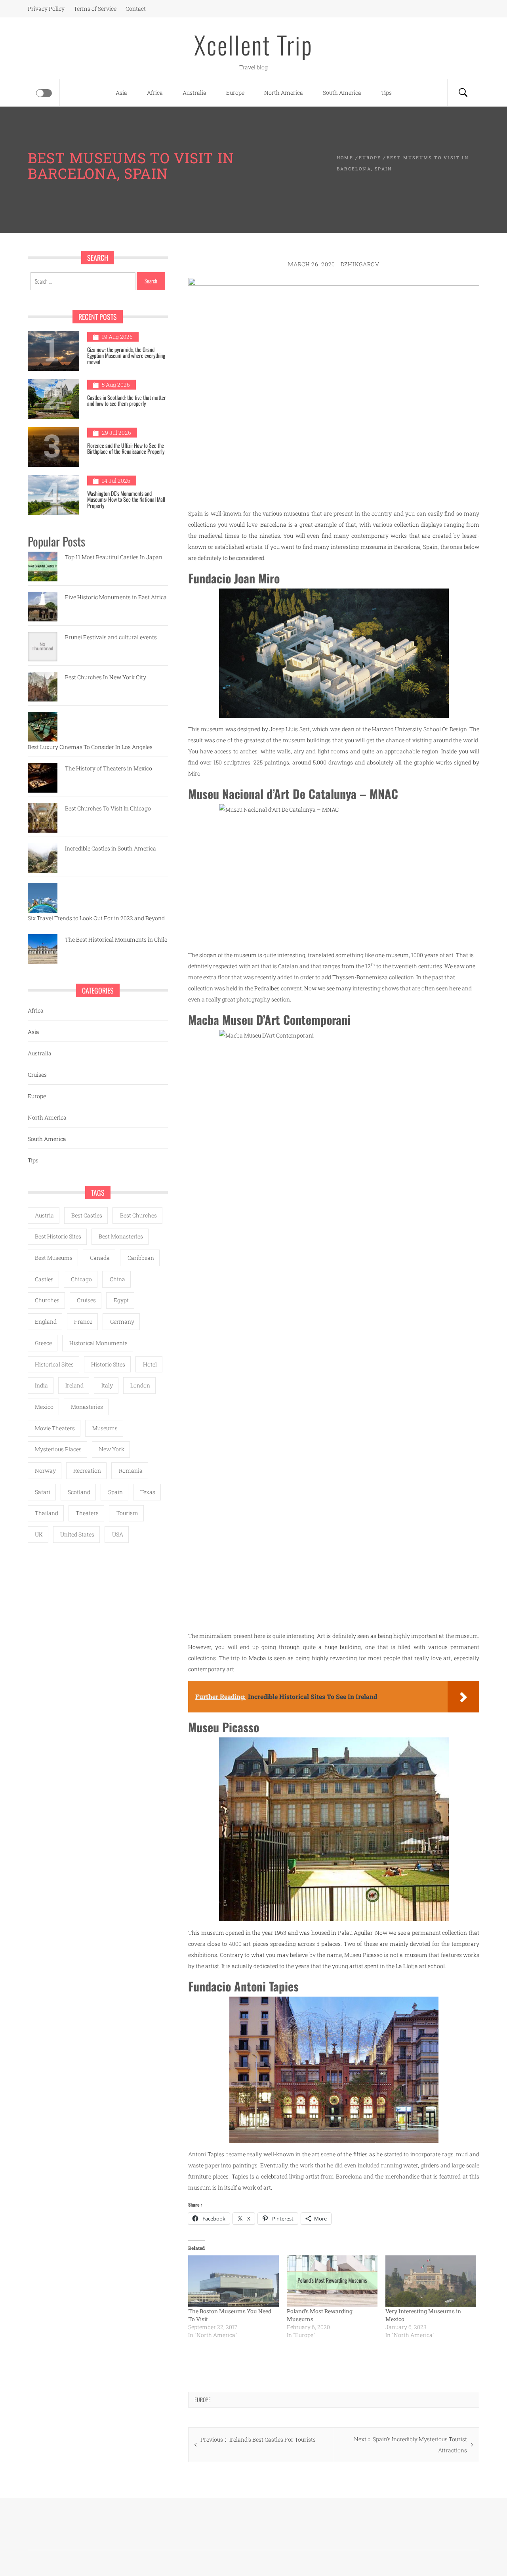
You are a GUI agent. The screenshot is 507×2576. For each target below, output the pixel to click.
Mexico (44, 1407)
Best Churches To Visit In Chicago (108, 808)
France (83, 1321)
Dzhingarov (360, 264)
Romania (131, 1470)
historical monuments (98, 1343)
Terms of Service (95, 9)
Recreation (87, 1470)
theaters (87, 1513)
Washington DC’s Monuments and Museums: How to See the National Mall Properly (126, 499)
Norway (45, 1470)
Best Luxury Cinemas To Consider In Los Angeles (90, 747)
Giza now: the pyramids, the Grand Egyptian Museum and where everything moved (126, 355)
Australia (194, 93)
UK (39, 1534)
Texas (148, 1492)
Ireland (74, 1385)
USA (118, 1534)
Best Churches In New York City (106, 677)
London (140, 1385)
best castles (87, 1215)
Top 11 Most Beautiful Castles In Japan (114, 557)
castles (44, 1279)
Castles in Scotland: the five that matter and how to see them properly (127, 400)
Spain (115, 1492)
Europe (235, 93)
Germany (122, 1321)
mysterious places (58, 1449)
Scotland (79, 1492)
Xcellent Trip (253, 44)
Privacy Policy (46, 9)
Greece (43, 1343)
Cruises (37, 1075)
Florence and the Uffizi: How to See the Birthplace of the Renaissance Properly (126, 448)
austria (44, 1215)
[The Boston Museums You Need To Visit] (233, 2281)
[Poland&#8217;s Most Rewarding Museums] (332, 2281)
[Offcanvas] (44, 93)
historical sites (54, 1364)
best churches (138, 1215)
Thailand (47, 1513)
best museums (54, 1258)
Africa (155, 93)
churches (47, 1300)
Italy (107, 1385)
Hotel (150, 1364)
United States (77, 1534)
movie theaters (55, 1428)
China (117, 1279)
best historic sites (58, 1236)
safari (43, 1492)
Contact (136, 9)
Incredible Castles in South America (111, 848)
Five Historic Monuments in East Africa (116, 597)
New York (112, 1449)
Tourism (127, 1513)
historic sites (108, 1364)
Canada (100, 1258)
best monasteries (121, 1236)
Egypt (121, 1300)
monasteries (87, 1407)
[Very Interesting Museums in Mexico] (431, 2281)
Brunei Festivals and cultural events (111, 637)
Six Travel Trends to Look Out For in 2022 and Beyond (96, 918)
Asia (121, 93)
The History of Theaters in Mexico (109, 768)
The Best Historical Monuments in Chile (116, 939)
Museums (105, 1428)
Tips (386, 93)
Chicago (81, 1279)
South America (342, 93)
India (41, 1385)
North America (284, 93)
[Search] (463, 93)
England (46, 1321)
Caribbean (141, 1258)
